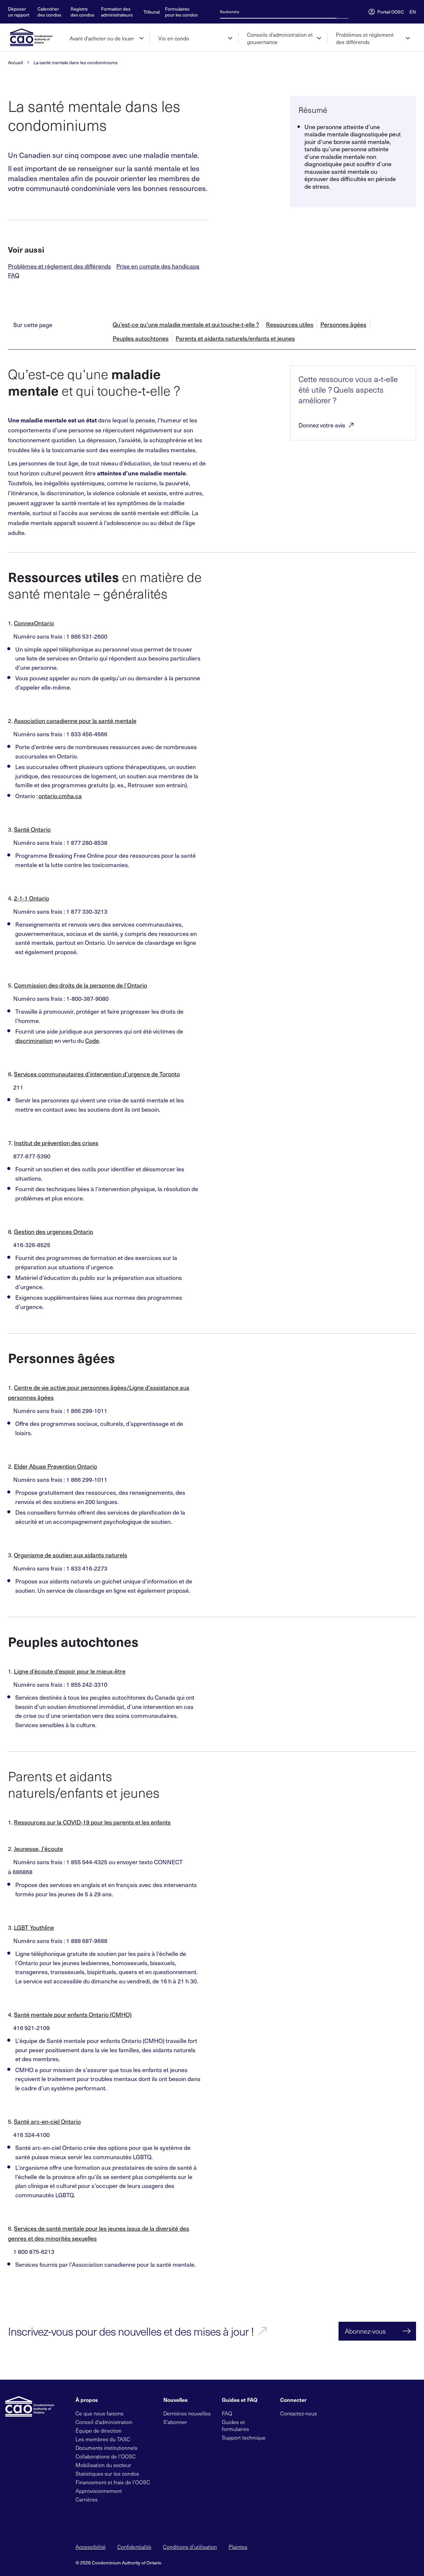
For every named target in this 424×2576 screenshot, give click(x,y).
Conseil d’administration (104, 2422)
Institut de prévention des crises (56, 1143)
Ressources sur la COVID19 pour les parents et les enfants (92, 1822)
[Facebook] (338, 2413)
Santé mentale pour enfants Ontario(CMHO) (73, 2014)
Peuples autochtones (141, 339)
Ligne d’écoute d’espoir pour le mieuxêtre (70, 1671)
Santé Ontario (32, 829)
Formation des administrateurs (117, 12)
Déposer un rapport (19, 12)
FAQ (14, 275)
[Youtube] (359, 2413)
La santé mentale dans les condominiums (76, 63)
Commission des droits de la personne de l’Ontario (80, 985)
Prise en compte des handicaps (158, 266)
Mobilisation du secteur (103, 2465)
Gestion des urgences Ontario (53, 1231)
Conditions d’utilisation (190, 2547)
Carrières (87, 2499)
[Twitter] (327, 2413)
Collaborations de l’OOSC (106, 2456)
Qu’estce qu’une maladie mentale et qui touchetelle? (186, 325)
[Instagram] (370, 2413)
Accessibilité (91, 2547)
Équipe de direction (99, 2430)
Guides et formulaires (236, 2425)
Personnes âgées (343, 325)
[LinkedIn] (348, 2413)
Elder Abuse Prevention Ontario (55, 1466)
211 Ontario (31, 898)
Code (92, 1040)
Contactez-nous (299, 2413)
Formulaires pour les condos (181, 12)
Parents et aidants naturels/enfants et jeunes (235, 339)
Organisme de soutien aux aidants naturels (71, 1555)
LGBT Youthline (34, 1927)
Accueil (15, 63)
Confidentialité (134, 2547)
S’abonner (175, 2422)
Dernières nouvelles (187, 2413)
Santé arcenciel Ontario (47, 2121)
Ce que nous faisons (100, 2413)
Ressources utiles (290, 325)
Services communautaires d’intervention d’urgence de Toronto (97, 1074)
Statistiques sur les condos (107, 2474)
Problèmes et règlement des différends (59, 266)
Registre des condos (82, 12)
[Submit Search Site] (346, 12)
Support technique (244, 2437)
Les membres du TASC (103, 2439)
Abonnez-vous (365, 2331)
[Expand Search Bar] (341, 12)
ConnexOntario (34, 623)
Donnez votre (322, 425)
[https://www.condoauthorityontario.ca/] (34, 37)
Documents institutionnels (106, 2448)
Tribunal (152, 12)
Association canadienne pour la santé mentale (75, 721)
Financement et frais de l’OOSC (113, 2482)
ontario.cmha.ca (60, 796)
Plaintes (238, 2547)
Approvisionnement (99, 2491)
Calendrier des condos (49, 12)
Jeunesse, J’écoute (38, 1848)
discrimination (34, 1040)
